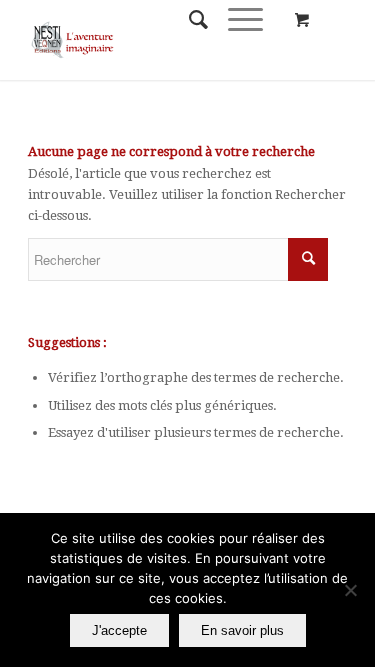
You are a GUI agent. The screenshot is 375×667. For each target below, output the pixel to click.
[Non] (350, 590)
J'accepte (119, 630)
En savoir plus (242, 630)
